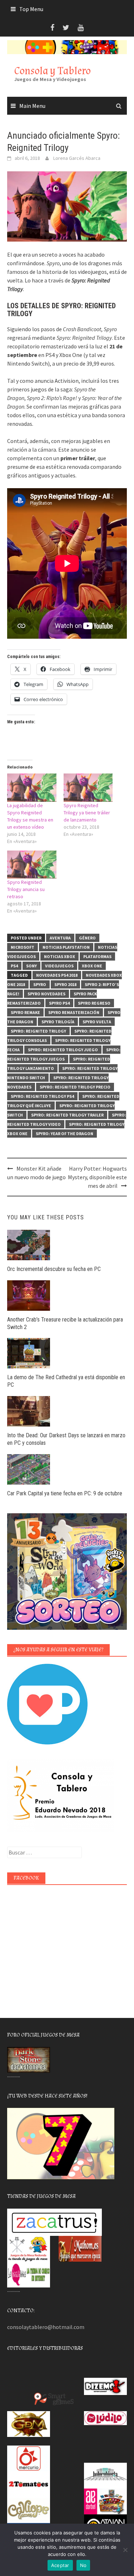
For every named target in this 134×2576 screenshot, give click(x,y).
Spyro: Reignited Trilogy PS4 (42, 1096)
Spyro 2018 (65, 984)
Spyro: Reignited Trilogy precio (75, 1087)
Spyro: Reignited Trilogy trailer (67, 1115)
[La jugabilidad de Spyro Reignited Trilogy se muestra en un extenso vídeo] (32, 788)
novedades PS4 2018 (57, 975)
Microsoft (23, 947)
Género (87, 938)
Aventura (60, 938)
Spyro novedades (46, 994)
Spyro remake (25, 1012)
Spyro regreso (94, 1003)
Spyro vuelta (97, 1022)
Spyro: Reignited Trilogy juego (63, 1050)
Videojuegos (59, 966)
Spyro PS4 (59, 1003)
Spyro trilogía (58, 1022)
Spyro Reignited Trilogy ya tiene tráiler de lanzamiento (87, 813)
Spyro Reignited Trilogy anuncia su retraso (26, 889)
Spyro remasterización (74, 1012)
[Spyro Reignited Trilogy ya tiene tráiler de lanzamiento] (88, 788)
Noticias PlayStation (66, 947)
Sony (31, 966)
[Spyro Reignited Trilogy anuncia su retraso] (32, 865)
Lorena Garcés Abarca (77, 158)
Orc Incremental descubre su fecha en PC (54, 1269)
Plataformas (97, 956)
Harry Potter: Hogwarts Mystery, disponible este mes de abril (97, 1177)
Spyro (40, 984)
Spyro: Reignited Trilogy (38, 1031)
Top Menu (31, 9)
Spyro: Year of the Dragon (64, 1134)
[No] (125, 2550)
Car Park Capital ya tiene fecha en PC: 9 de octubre (65, 1493)
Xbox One (92, 966)
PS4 (14, 966)
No (83, 2565)
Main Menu (32, 106)
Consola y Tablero (53, 71)
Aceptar (60, 2565)
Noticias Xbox (59, 956)
